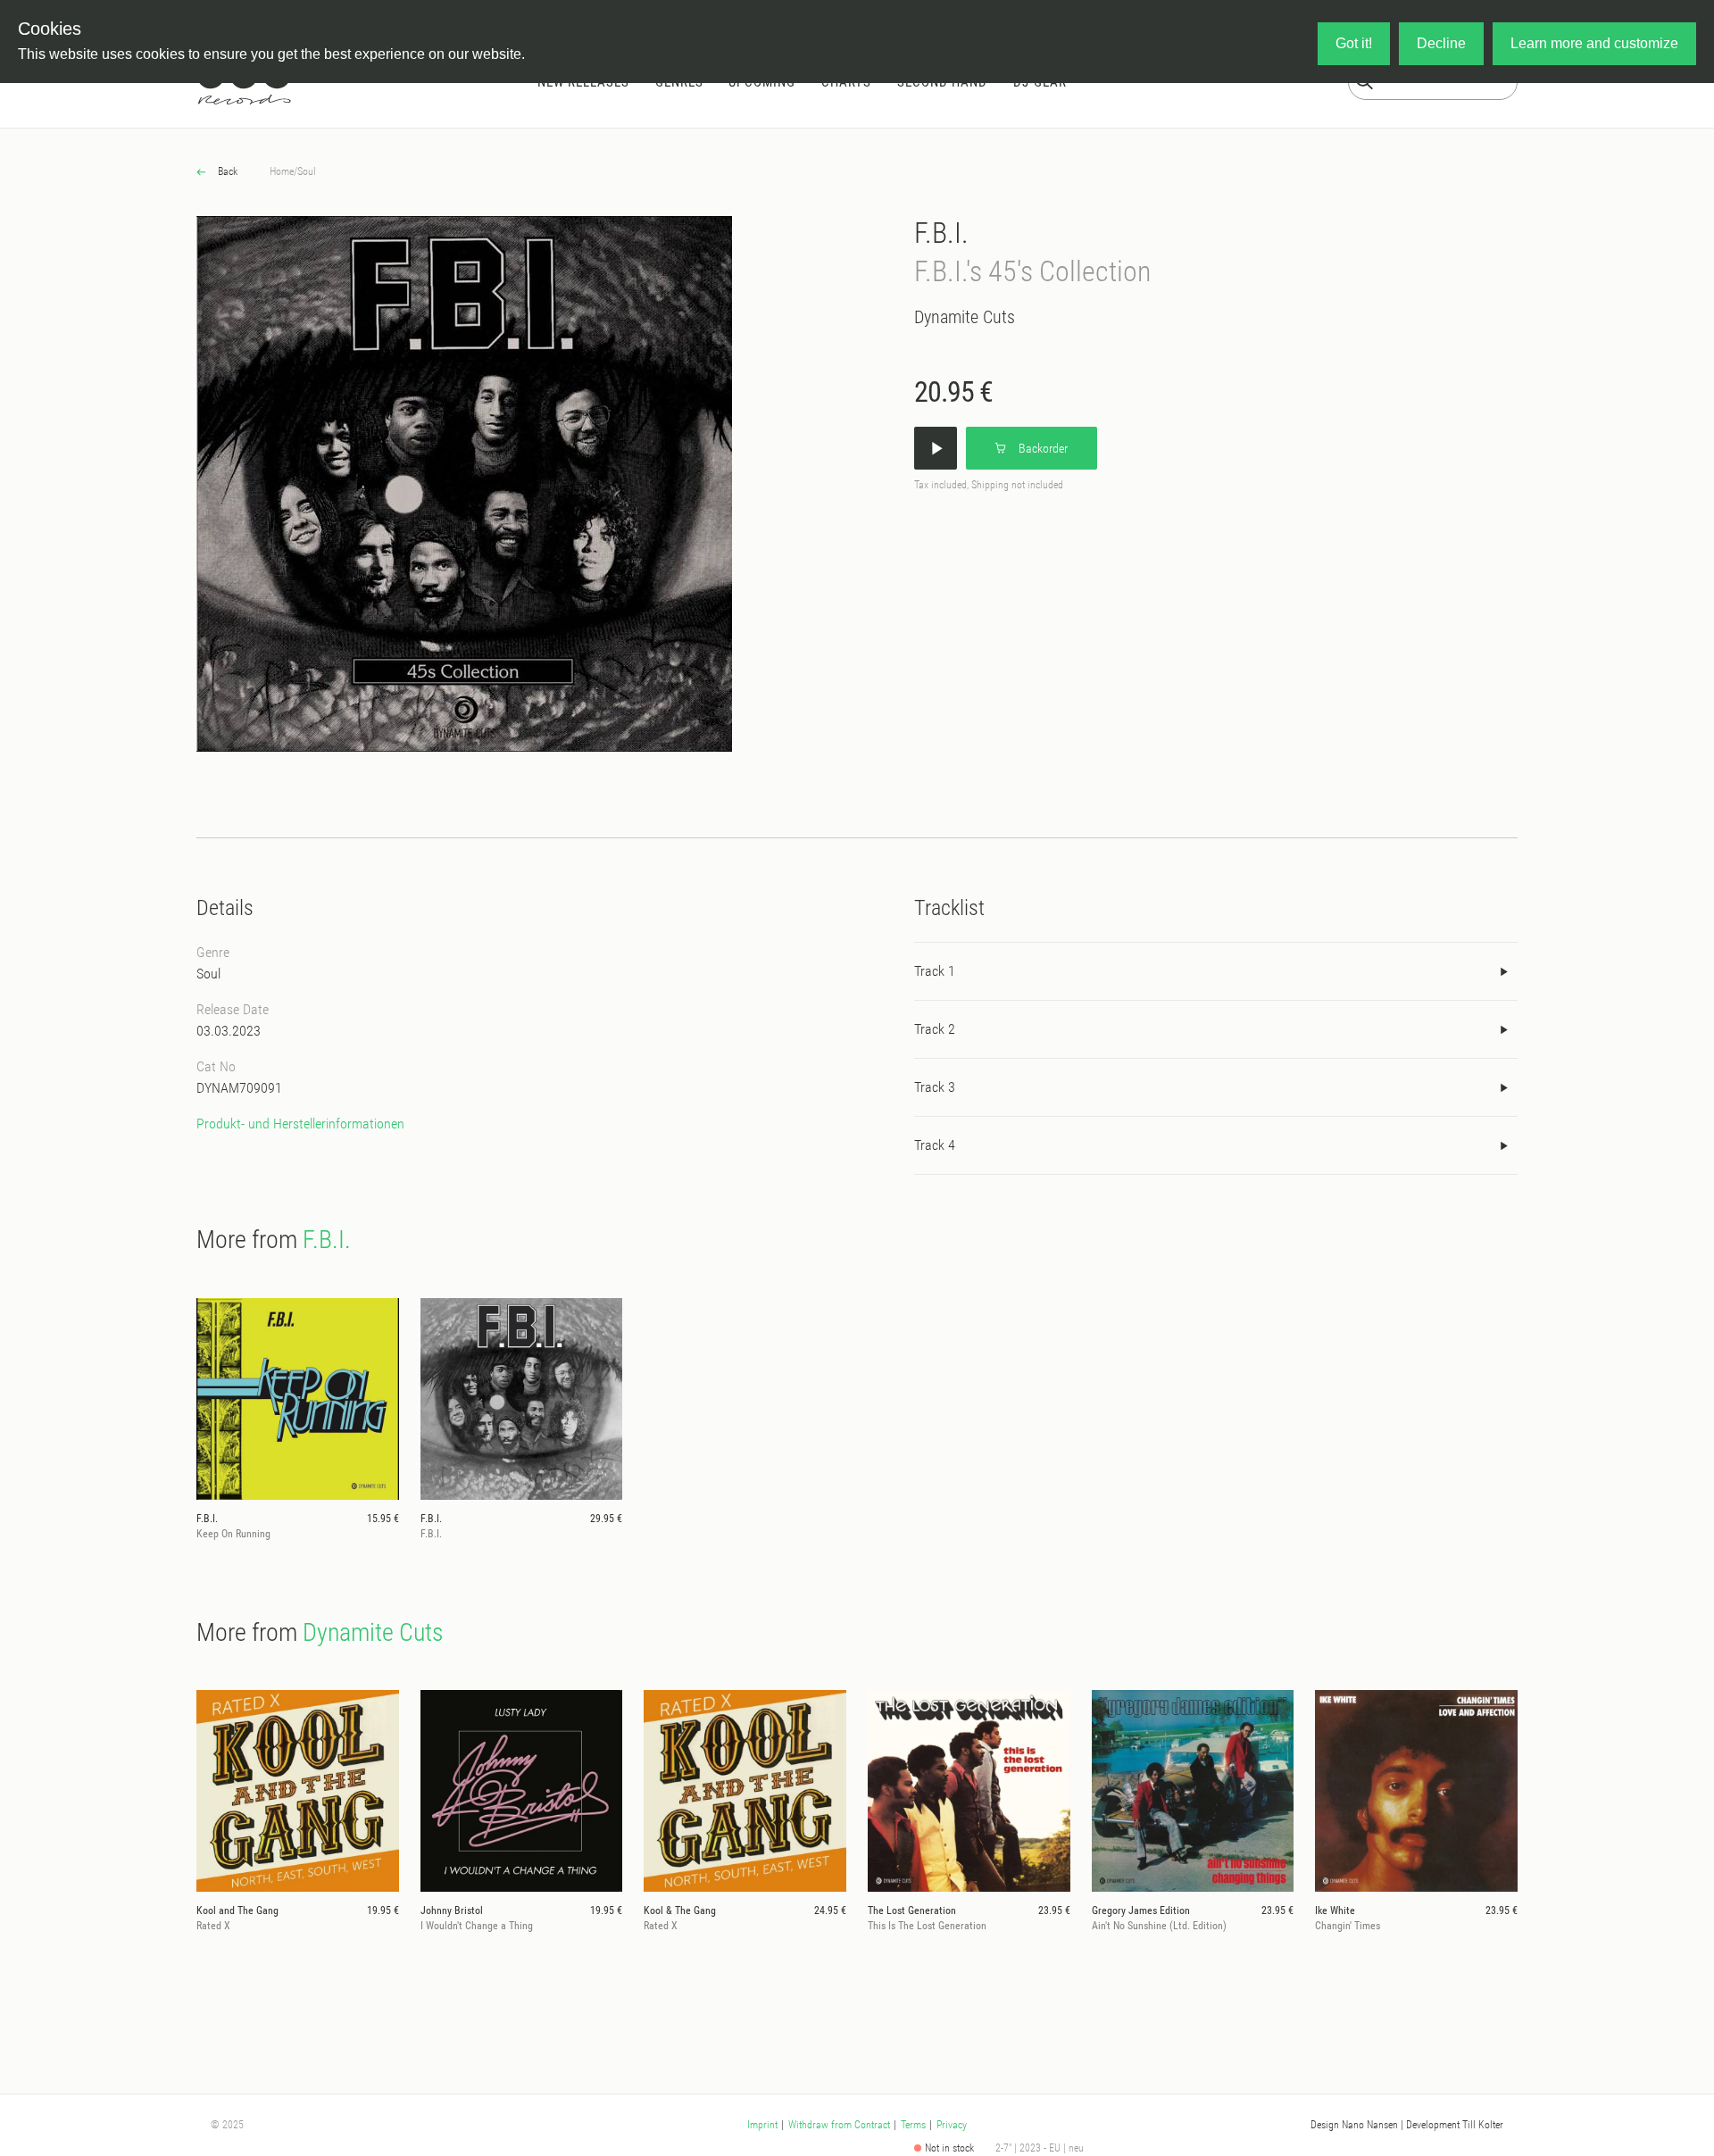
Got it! (1354, 43)
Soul (307, 171)
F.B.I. (941, 233)
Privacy (952, 2125)
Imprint (762, 2125)
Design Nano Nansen (1354, 2125)
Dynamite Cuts (965, 317)
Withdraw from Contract (839, 2125)
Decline (1441, 43)
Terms (913, 2125)
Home (282, 171)
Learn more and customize (1594, 43)
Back (226, 171)
